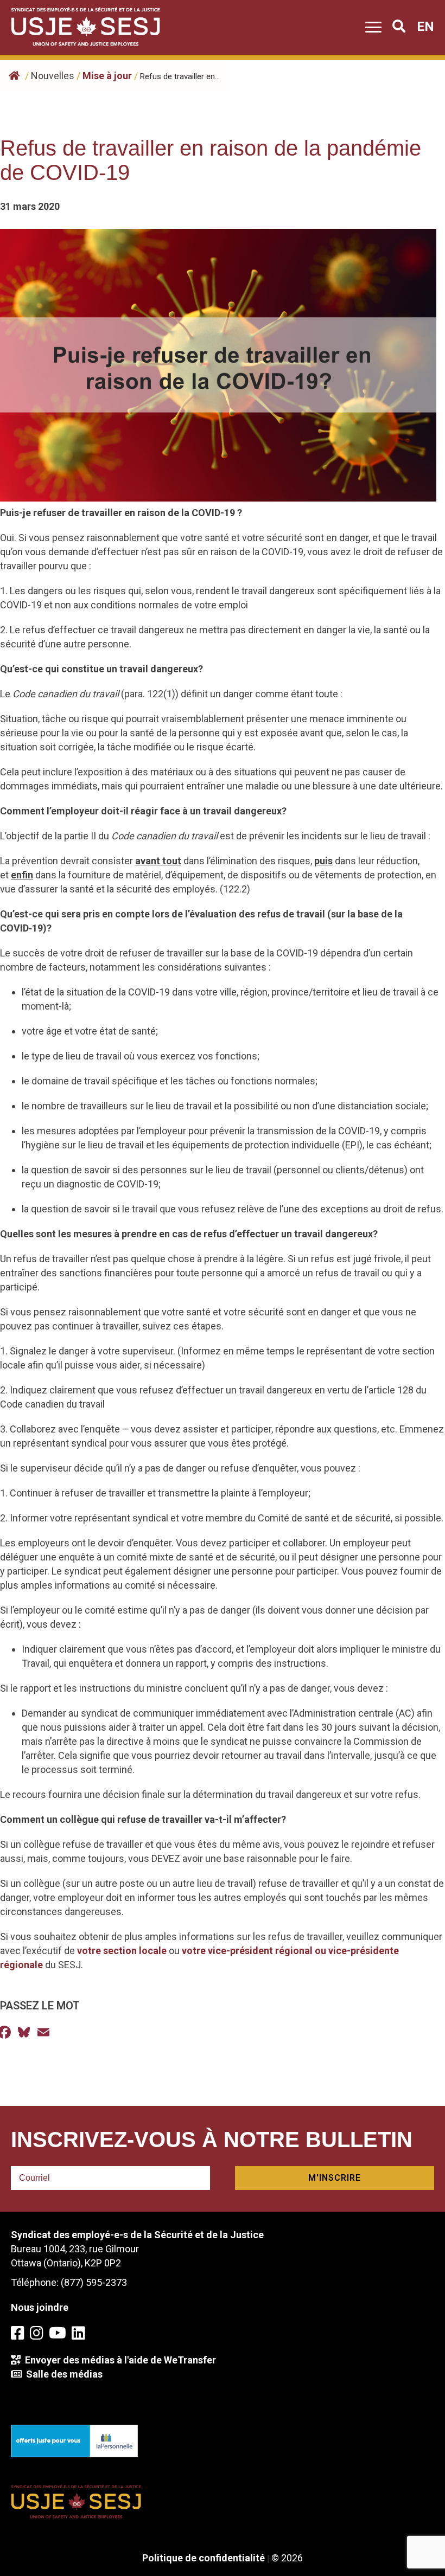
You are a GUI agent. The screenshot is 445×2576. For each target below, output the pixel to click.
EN (425, 27)
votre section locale (122, 1951)
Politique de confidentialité (204, 2558)
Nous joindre (40, 2307)
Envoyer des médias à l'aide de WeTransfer (118, 2360)
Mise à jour (107, 76)
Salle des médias (62, 2374)
